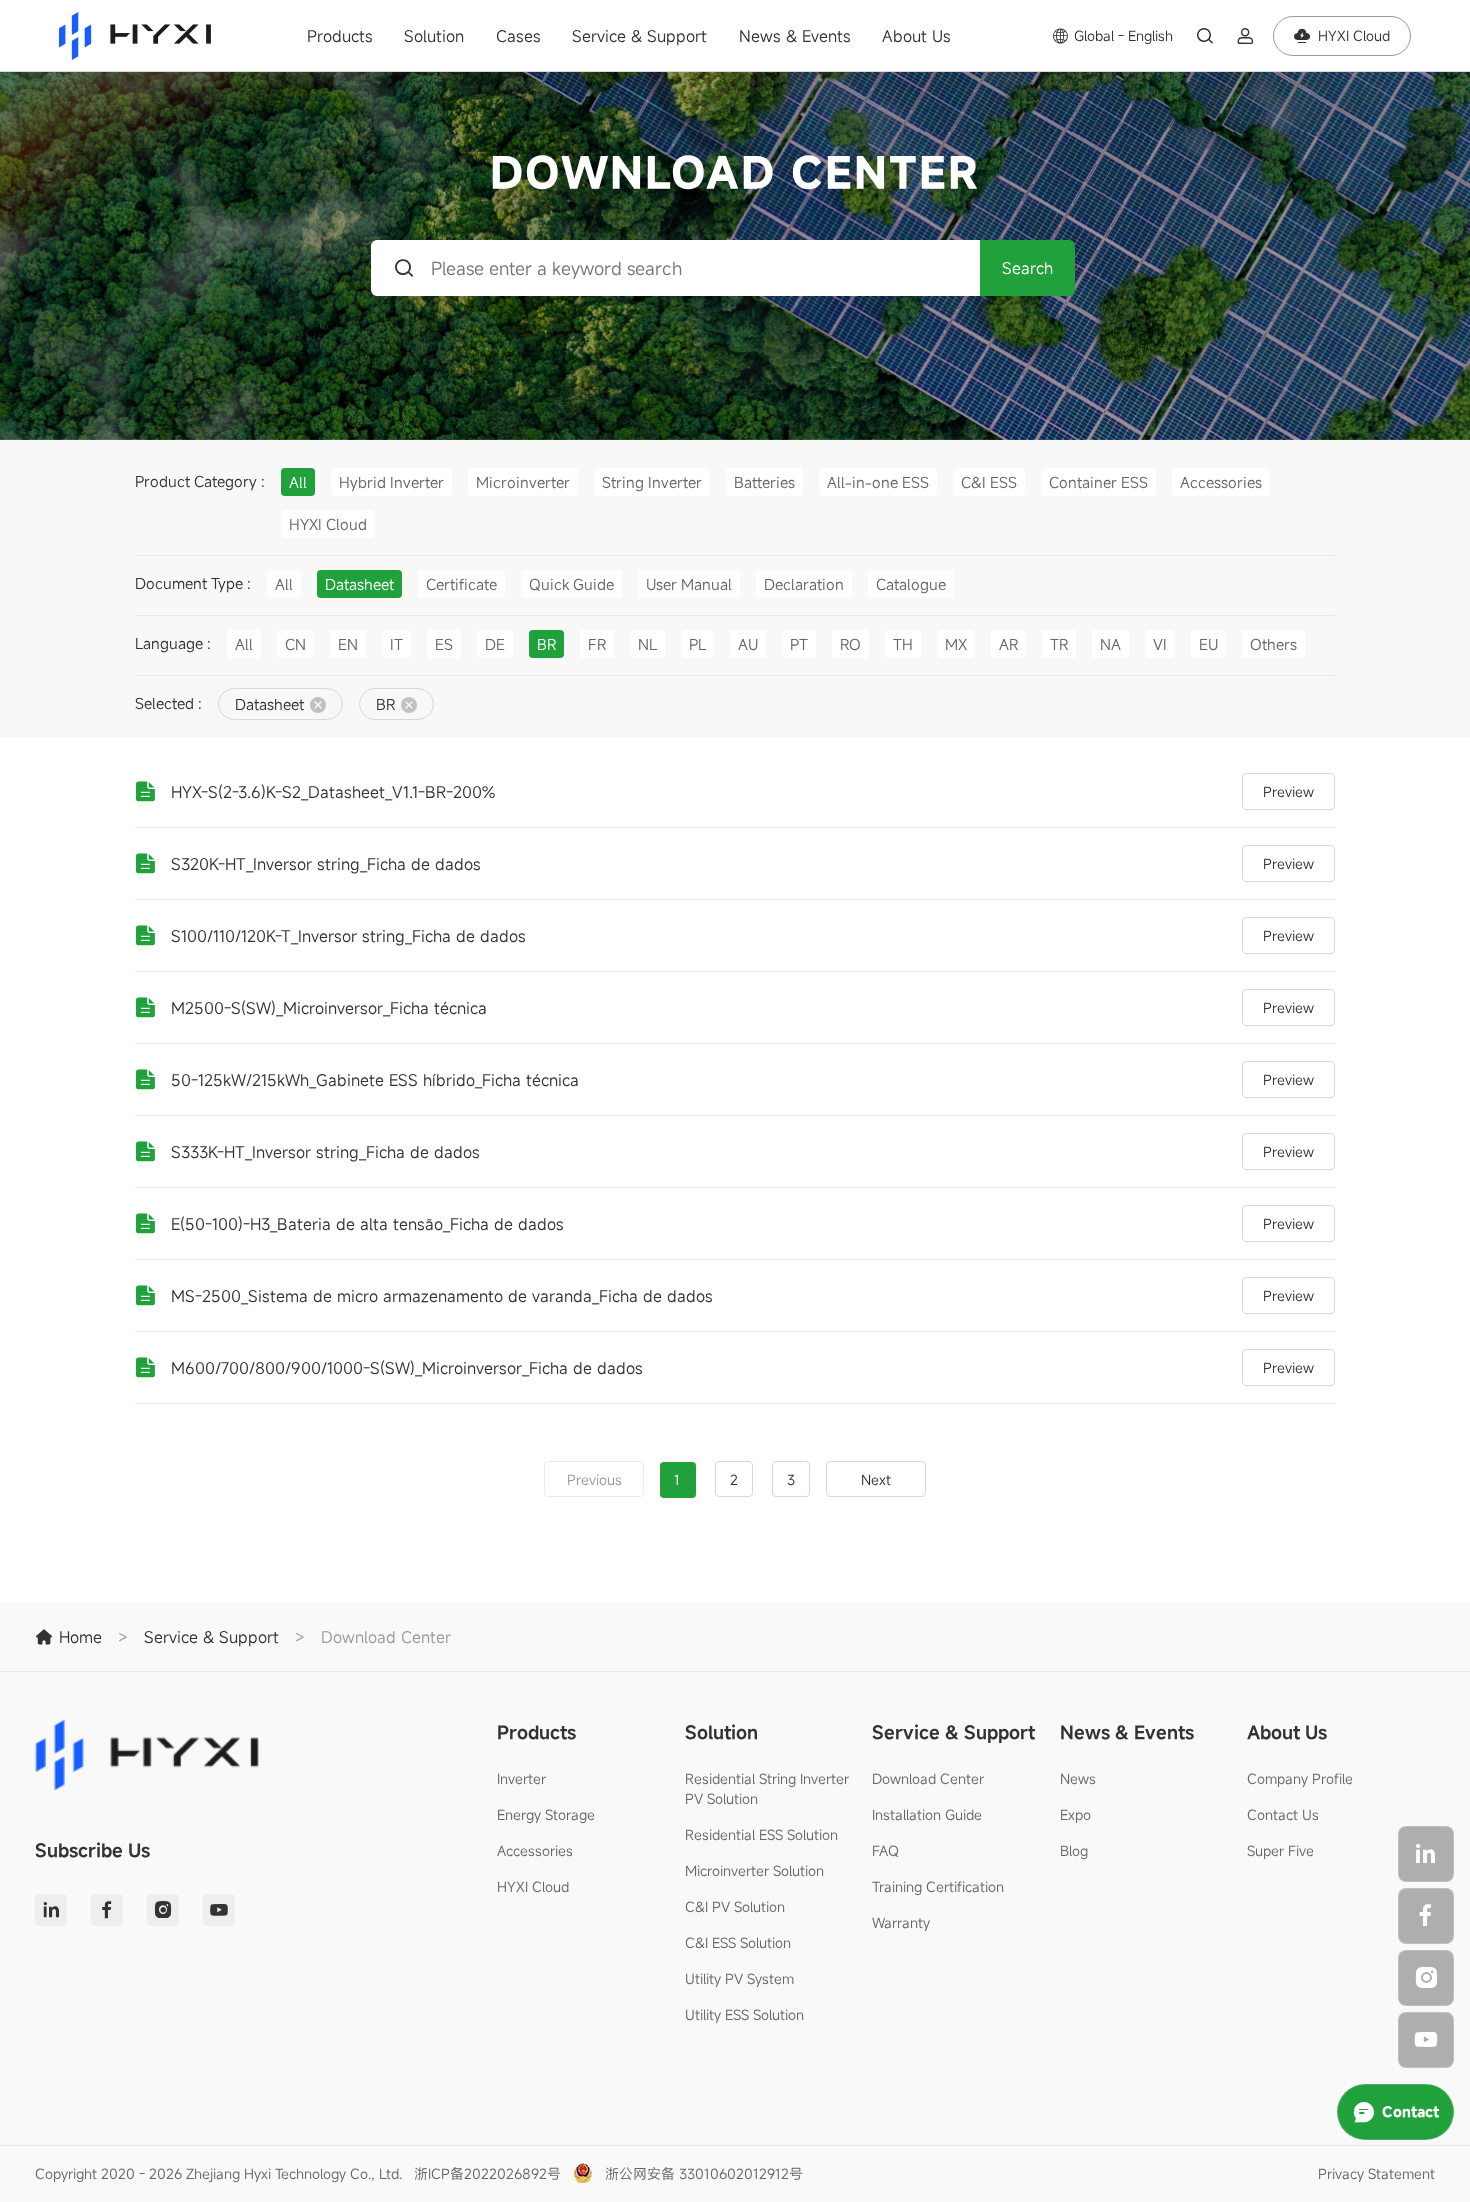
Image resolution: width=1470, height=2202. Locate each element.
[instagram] (1426, 1978)
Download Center (928, 1778)
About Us (916, 36)
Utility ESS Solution (744, 2014)
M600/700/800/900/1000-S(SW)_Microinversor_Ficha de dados (407, 1368)
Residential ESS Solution (761, 1834)
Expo (1075, 1814)
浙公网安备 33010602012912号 (704, 2173)
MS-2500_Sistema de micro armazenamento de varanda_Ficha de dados (442, 1296)
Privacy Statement (1376, 2173)
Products (340, 36)
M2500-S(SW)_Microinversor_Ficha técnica (329, 1008)
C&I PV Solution (735, 1906)
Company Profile (1300, 1778)
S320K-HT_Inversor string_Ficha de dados (326, 864)
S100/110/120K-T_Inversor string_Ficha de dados (348, 936)
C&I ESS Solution (738, 1942)
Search (1027, 268)
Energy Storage (546, 1814)
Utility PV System (739, 1978)
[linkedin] (1426, 1854)
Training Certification (938, 1886)
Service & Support (639, 36)
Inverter (521, 1778)
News (1078, 1778)
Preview (1288, 791)
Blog (1074, 1850)
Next (876, 1479)
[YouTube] (1426, 2040)
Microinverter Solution (754, 1870)
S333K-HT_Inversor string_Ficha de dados (325, 1152)
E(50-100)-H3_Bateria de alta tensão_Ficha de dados (367, 1224)
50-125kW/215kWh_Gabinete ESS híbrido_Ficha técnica (375, 1080)
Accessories (535, 1850)
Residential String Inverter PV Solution (767, 1788)
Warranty (901, 1922)
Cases (518, 36)
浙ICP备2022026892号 (487, 2173)
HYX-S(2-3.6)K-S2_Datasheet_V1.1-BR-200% (333, 792)
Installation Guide (927, 1814)
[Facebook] (1426, 1916)
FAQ (885, 1850)
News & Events (795, 36)
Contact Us (1283, 1814)
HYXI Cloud (533, 1886)
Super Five (1280, 1850)
